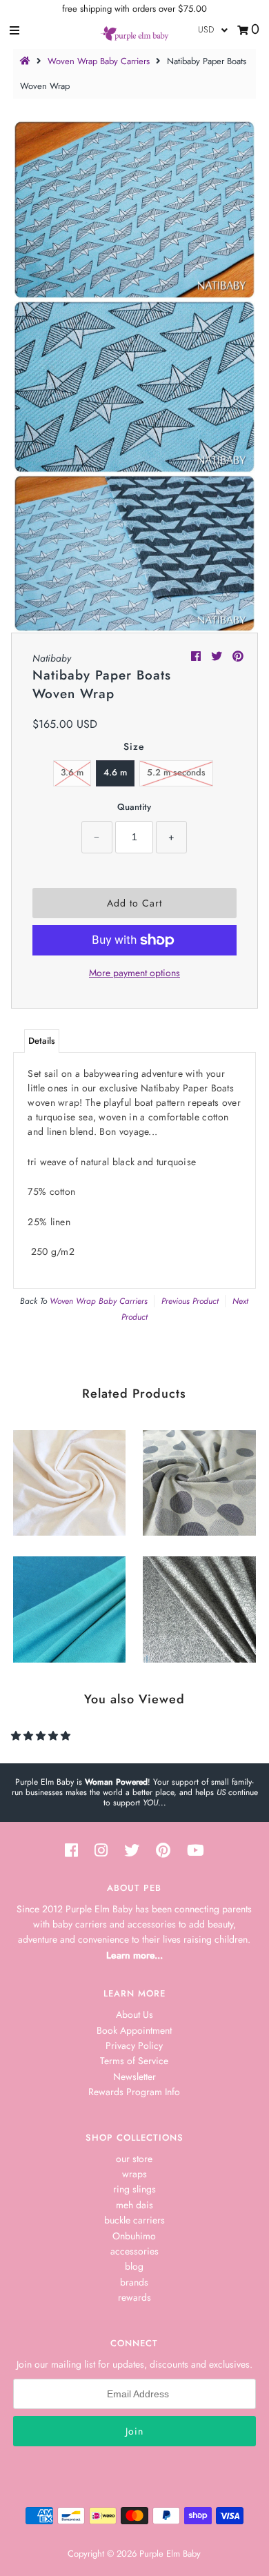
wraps (134, 2174)
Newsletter (134, 2077)
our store (134, 2159)
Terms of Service (134, 2061)
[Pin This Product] (238, 656)
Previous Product (190, 1301)
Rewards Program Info (134, 2092)
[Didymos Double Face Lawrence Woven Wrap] (69, 1606)
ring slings (134, 2189)
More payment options (134, 973)
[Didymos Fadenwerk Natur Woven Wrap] (199, 1606)
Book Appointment (134, 2030)
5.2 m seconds (176, 772)
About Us (134, 2014)
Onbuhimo (134, 2236)
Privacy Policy (134, 2045)
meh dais (134, 2205)
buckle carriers (134, 2220)
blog (134, 2266)
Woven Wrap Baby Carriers (99, 61)
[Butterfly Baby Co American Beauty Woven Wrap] (69, 1479)
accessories (134, 2251)
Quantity (134, 807)
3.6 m (72, 772)
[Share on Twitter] (218, 656)
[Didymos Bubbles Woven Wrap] (199, 1479)
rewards (134, 2297)
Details (42, 1041)
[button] (42, 1736)
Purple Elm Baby (170, 2554)
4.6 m (115, 772)
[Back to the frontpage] (27, 61)
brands (134, 2282)
